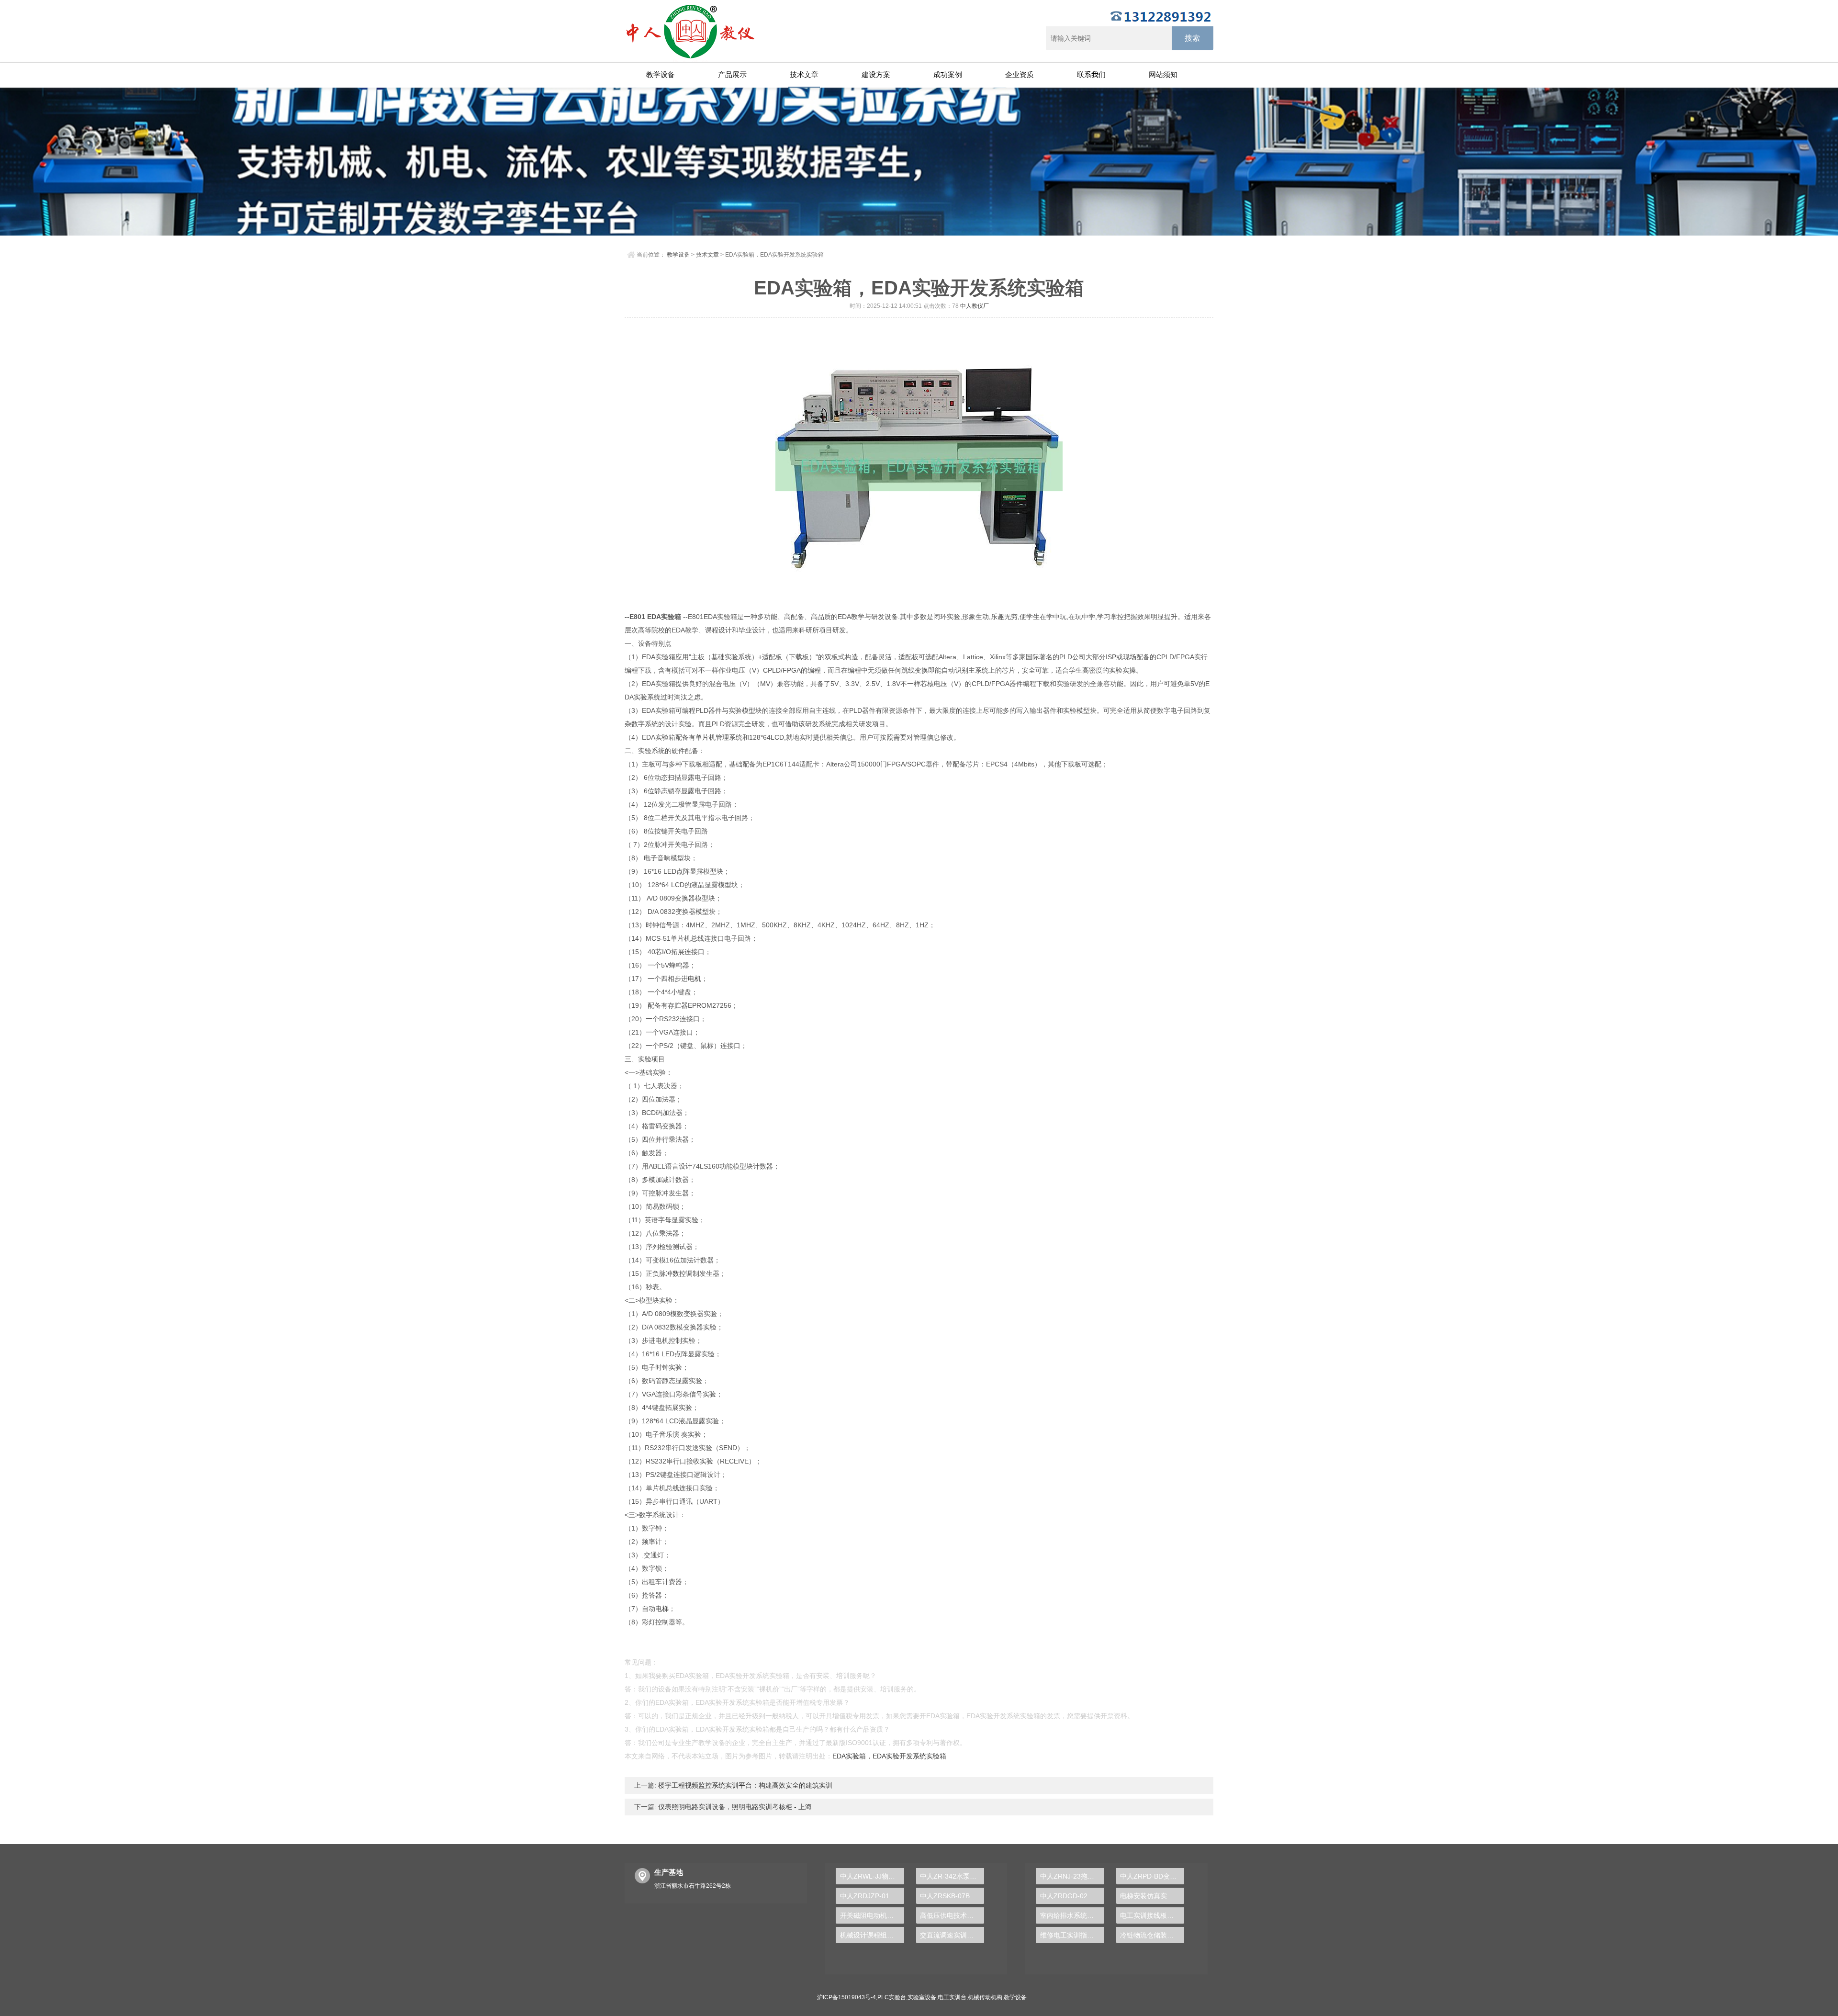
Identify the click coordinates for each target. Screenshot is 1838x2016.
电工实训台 (952, 1997)
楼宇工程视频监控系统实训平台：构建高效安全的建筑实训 (744, 1785)
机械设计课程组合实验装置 (872, 1935)
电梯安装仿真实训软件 (1152, 1896)
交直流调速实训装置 (950, 1935)
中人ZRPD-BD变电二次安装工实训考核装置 (1152, 1876)
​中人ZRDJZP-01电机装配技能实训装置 (872, 1896)
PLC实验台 (892, 1997)
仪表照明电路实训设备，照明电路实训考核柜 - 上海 (734, 1807)
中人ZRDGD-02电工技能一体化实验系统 (1072, 1896)
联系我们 (1091, 74)
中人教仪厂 (975, 306)
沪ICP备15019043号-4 (846, 1997)
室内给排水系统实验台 (1072, 1915)
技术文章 (804, 74)
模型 (749, 710)
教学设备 (661, 74)
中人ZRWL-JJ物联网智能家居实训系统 (872, 1876)
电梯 (662, 1609)
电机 (695, 979)
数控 (679, 1273)
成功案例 (948, 74)
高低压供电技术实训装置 (952, 1915)
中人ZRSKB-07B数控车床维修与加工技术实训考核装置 (952, 1896)
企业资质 (1020, 74)
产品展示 (732, 74)
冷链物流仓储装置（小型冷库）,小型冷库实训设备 (1152, 1935)
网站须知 (1163, 74)
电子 (1177, 710)
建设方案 (876, 74)
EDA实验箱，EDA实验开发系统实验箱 (889, 1756)
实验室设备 (922, 1997)
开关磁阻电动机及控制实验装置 (872, 1915)
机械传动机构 (985, 1997)
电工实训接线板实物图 (1152, 1915)
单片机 (706, 737)
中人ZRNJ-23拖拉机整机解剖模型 (1072, 1876)
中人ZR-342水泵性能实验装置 (952, 1876)
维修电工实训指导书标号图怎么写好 (1072, 1935)
